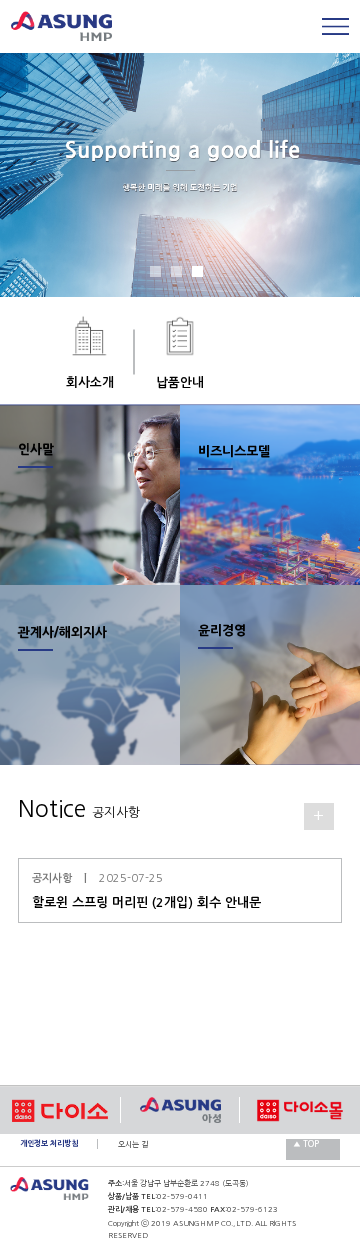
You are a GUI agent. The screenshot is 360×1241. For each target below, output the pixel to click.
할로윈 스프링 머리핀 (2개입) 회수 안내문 (146, 902)
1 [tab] (160, 276)
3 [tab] (202, 276)
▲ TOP (306, 1144)
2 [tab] (181, 276)
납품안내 (180, 382)
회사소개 (90, 382)
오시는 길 (133, 1144)
